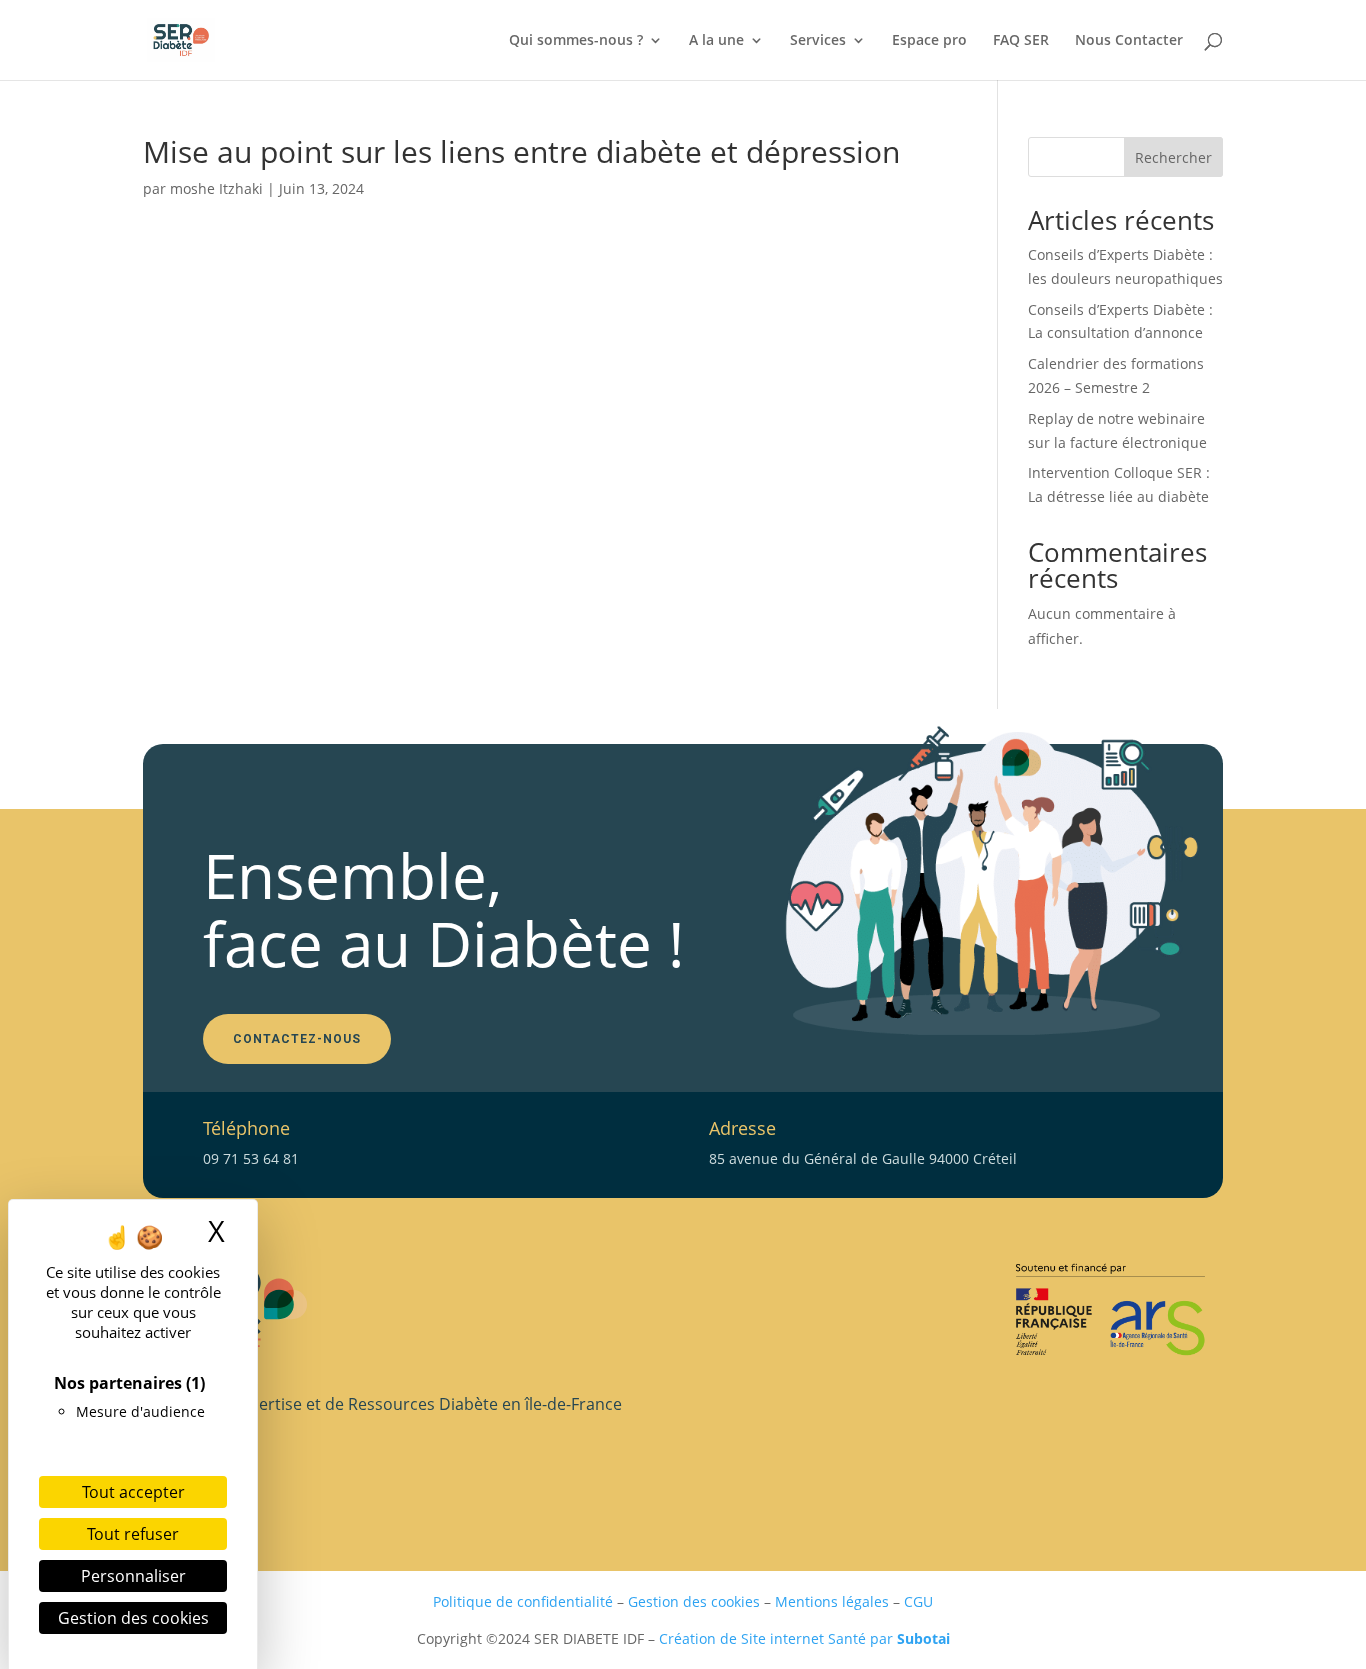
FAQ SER (1021, 41)
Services (818, 41)
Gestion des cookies (694, 1601)
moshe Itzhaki (216, 188)
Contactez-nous (297, 1039)
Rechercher (1173, 157)
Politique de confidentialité (523, 1601)
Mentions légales (832, 1601)
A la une (716, 41)
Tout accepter (133, 1492)
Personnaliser (133, 1576)
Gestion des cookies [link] (133, 1618)
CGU (918, 1601)
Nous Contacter (1129, 41)
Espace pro (929, 41)
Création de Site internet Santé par (804, 1638)
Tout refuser (133, 1534)
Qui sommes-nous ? (576, 41)
